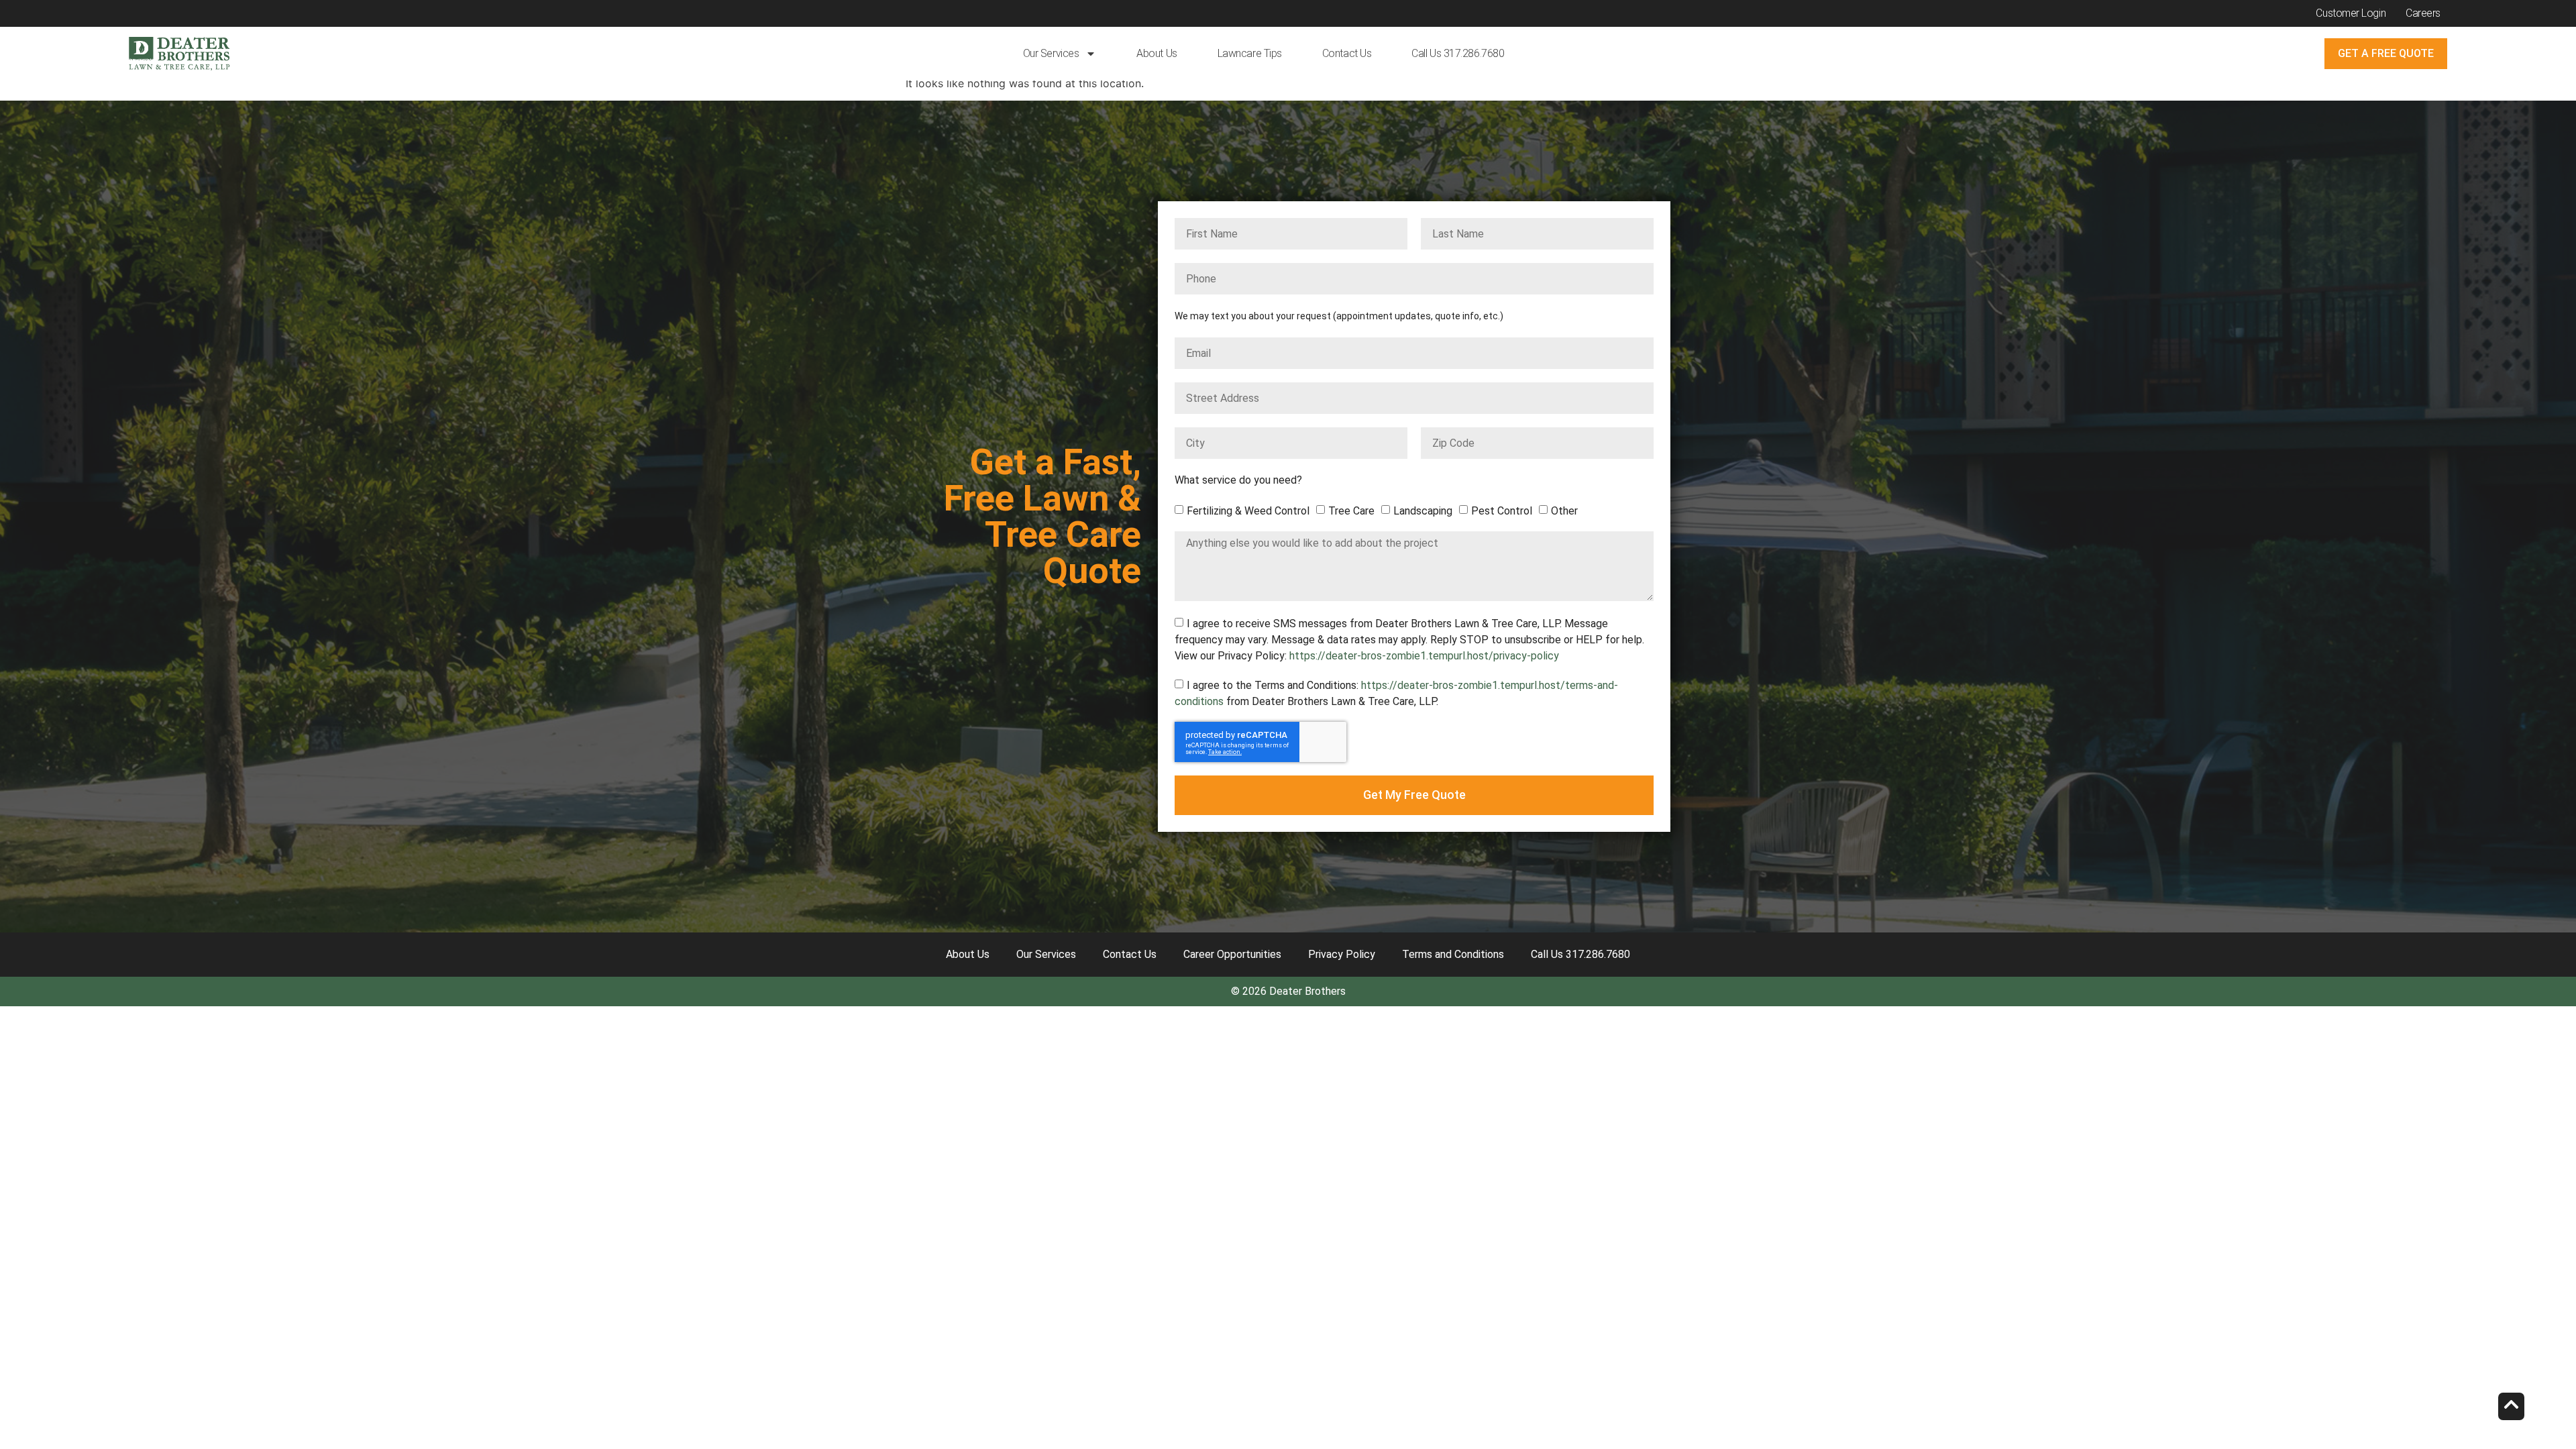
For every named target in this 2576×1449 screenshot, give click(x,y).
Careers (2423, 13)
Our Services (1051, 53)
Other (1564, 511)
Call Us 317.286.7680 (1458, 53)
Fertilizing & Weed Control (1248, 511)
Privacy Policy (1342, 954)
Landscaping (1423, 511)
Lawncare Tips (1250, 53)
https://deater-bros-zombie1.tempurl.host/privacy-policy (1424, 656)
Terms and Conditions (1453, 954)
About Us (1157, 53)
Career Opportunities (1232, 954)
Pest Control (1502, 511)
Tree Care (1351, 511)
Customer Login (2351, 13)
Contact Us (1347, 53)
